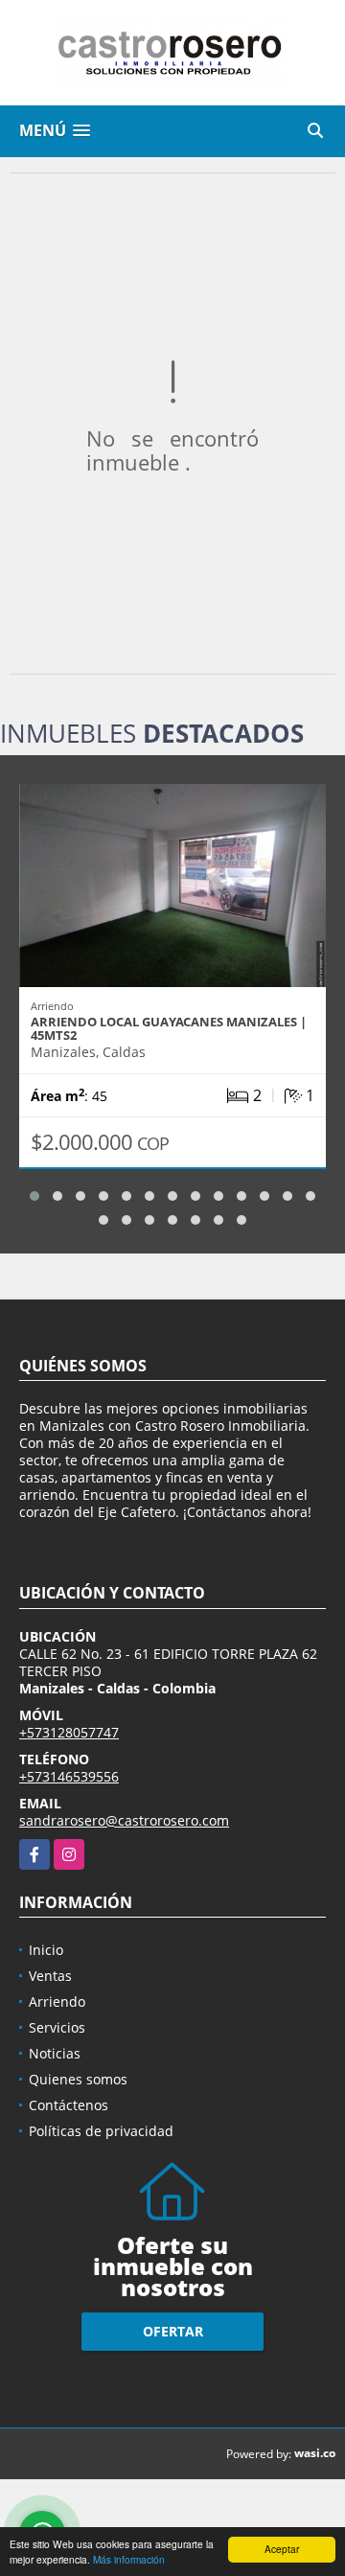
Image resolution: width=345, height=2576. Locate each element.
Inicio (46, 1950)
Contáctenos (69, 2105)
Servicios (57, 2027)
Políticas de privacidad (101, 2131)
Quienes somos (78, 2079)
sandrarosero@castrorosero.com (124, 1820)
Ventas (50, 1976)
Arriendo (57, 2001)
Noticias (55, 2053)
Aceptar (282, 2549)
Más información (129, 2559)
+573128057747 (69, 1732)
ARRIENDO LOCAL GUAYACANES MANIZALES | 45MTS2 (169, 1028)
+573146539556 (69, 1776)
